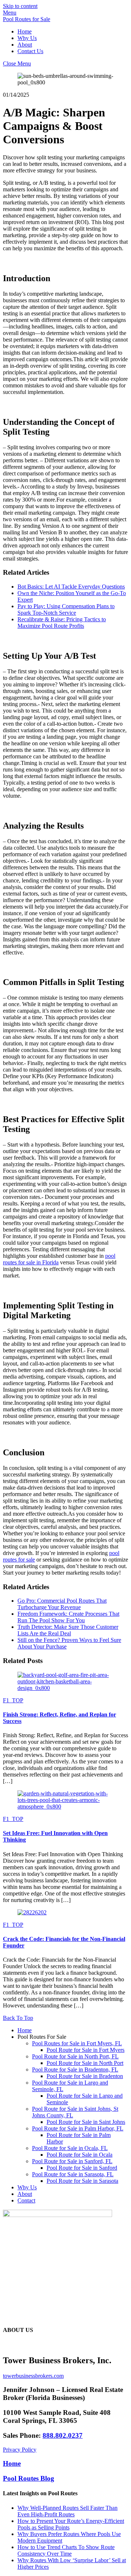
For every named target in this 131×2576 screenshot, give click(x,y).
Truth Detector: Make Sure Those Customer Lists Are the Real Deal (68, 1630)
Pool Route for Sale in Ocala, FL (70, 2148)
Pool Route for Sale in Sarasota (82, 2181)
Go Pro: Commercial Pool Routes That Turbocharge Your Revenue (62, 1604)
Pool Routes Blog (29, 2478)
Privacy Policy (20, 2450)
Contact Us (30, 51)
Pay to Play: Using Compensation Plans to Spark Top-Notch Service (66, 609)
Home (25, 31)
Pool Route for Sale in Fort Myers (86, 2050)
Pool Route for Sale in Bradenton (85, 2076)
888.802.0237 (63, 2435)
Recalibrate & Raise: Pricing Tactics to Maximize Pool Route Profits (62, 623)
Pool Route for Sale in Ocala (80, 2155)
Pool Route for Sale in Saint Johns (86, 2122)
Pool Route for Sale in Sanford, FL (72, 2161)
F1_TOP (13, 1700)
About (25, 45)
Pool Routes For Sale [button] (42, 2037)
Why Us (27, 38)
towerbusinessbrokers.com (33, 2376)
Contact (26, 2200)
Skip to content (20, 6)
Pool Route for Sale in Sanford (82, 2168)
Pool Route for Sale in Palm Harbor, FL (78, 2128)
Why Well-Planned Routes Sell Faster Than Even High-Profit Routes (68, 2511)
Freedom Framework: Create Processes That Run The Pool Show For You (68, 1617)
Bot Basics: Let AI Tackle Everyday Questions (71, 587)
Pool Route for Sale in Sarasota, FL (73, 2174)
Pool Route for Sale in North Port (85, 2063)
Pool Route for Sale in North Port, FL (75, 2056)
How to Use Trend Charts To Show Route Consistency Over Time (66, 2550)
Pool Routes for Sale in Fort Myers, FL (77, 2043)
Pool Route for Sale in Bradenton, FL (75, 2069)
